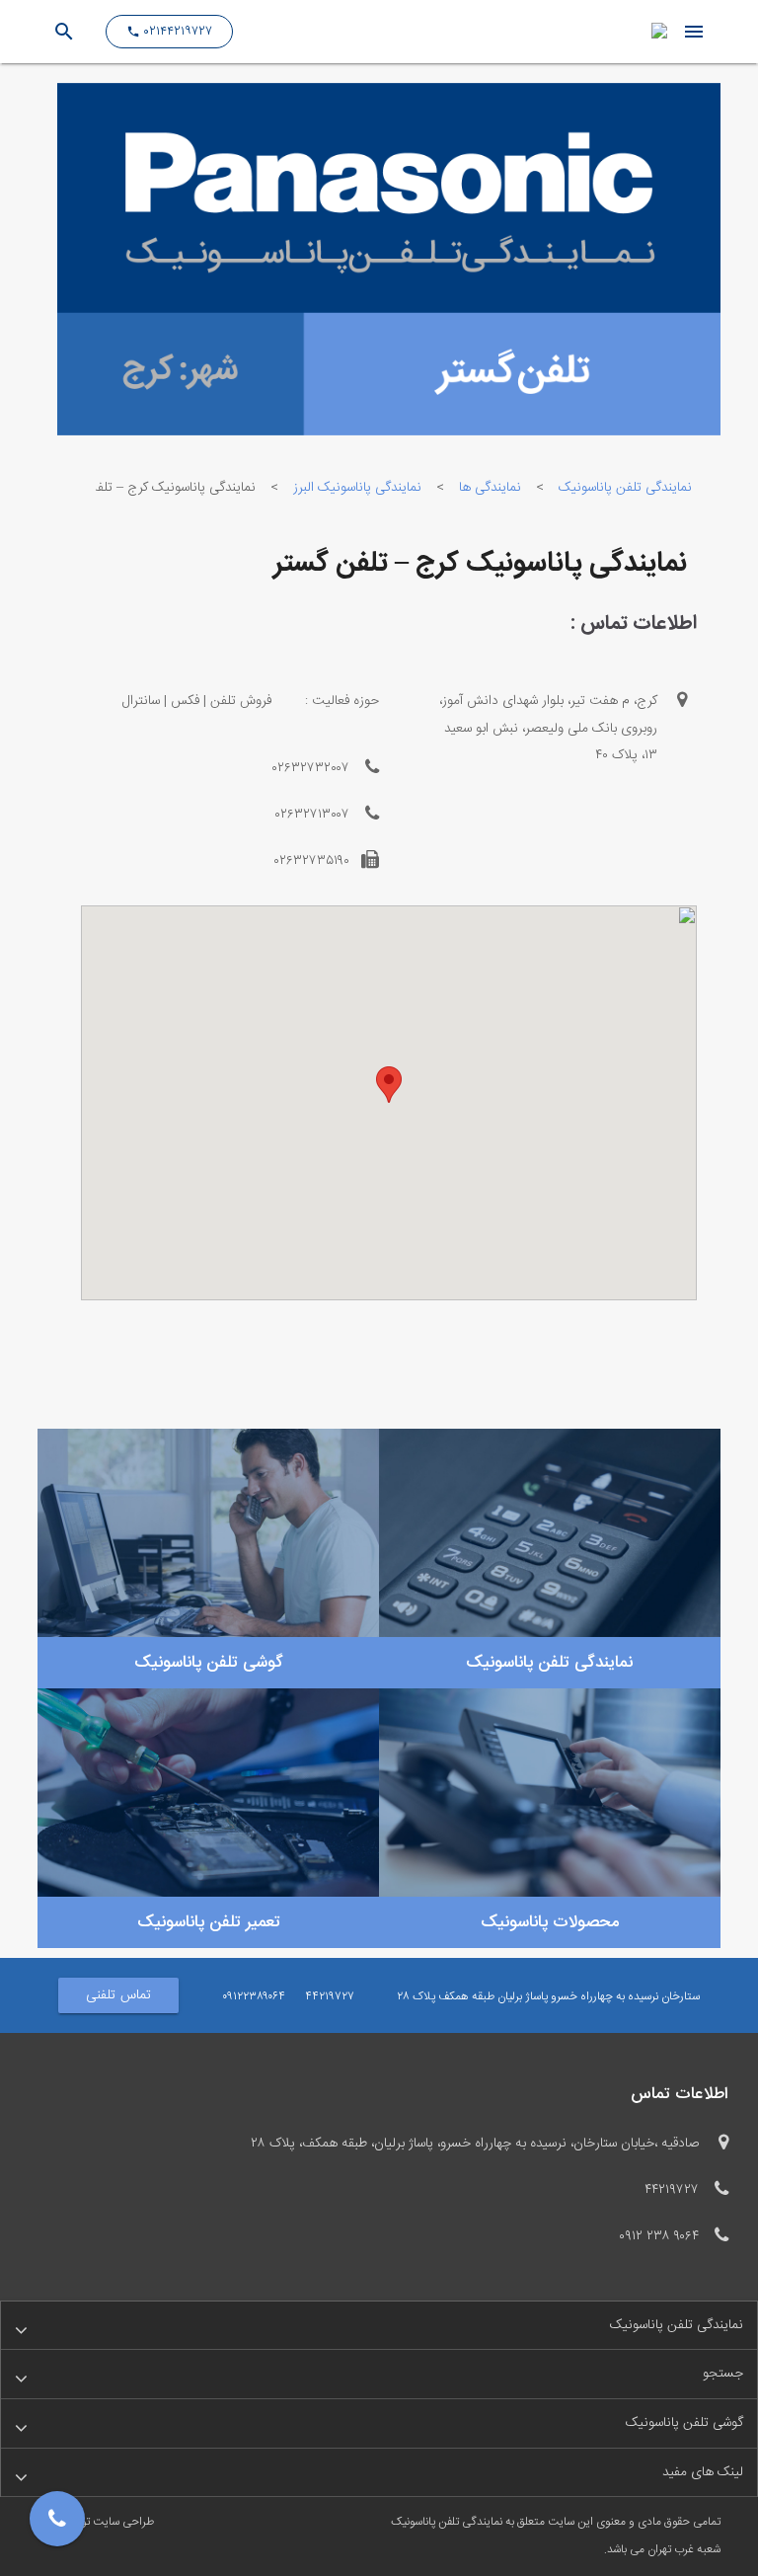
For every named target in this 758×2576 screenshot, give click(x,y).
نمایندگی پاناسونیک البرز (357, 488)
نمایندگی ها (490, 488)
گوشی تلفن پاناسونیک (209, 1663)
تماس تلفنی (118, 1995)
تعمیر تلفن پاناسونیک (209, 1922)
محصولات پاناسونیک (550, 1922)
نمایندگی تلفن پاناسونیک (625, 488)
